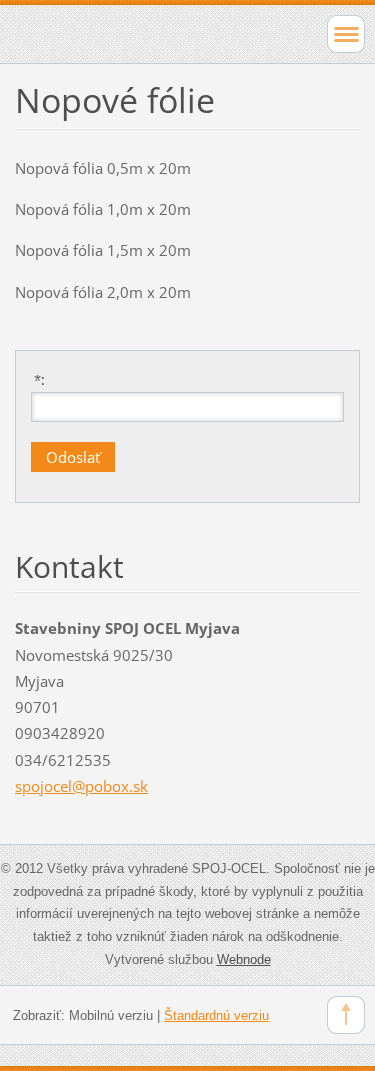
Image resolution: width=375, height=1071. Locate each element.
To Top (346, 1015)
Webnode (244, 959)
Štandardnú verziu (216, 1015)
